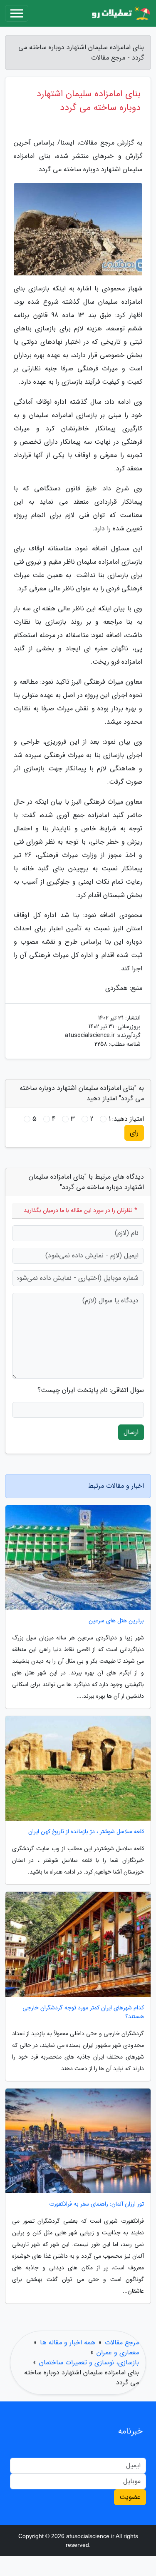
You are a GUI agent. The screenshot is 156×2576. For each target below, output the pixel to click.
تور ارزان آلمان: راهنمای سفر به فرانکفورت (97, 2204)
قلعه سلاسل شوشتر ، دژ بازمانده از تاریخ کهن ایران (86, 1832)
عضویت (130, 2497)
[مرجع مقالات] (120, 13)
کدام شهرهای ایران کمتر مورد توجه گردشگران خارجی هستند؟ (83, 2012)
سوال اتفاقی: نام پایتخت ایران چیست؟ (91, 1390)
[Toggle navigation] (17, 13)
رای (134, 1133)
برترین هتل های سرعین (116, 1621)
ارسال (131, 1432)
